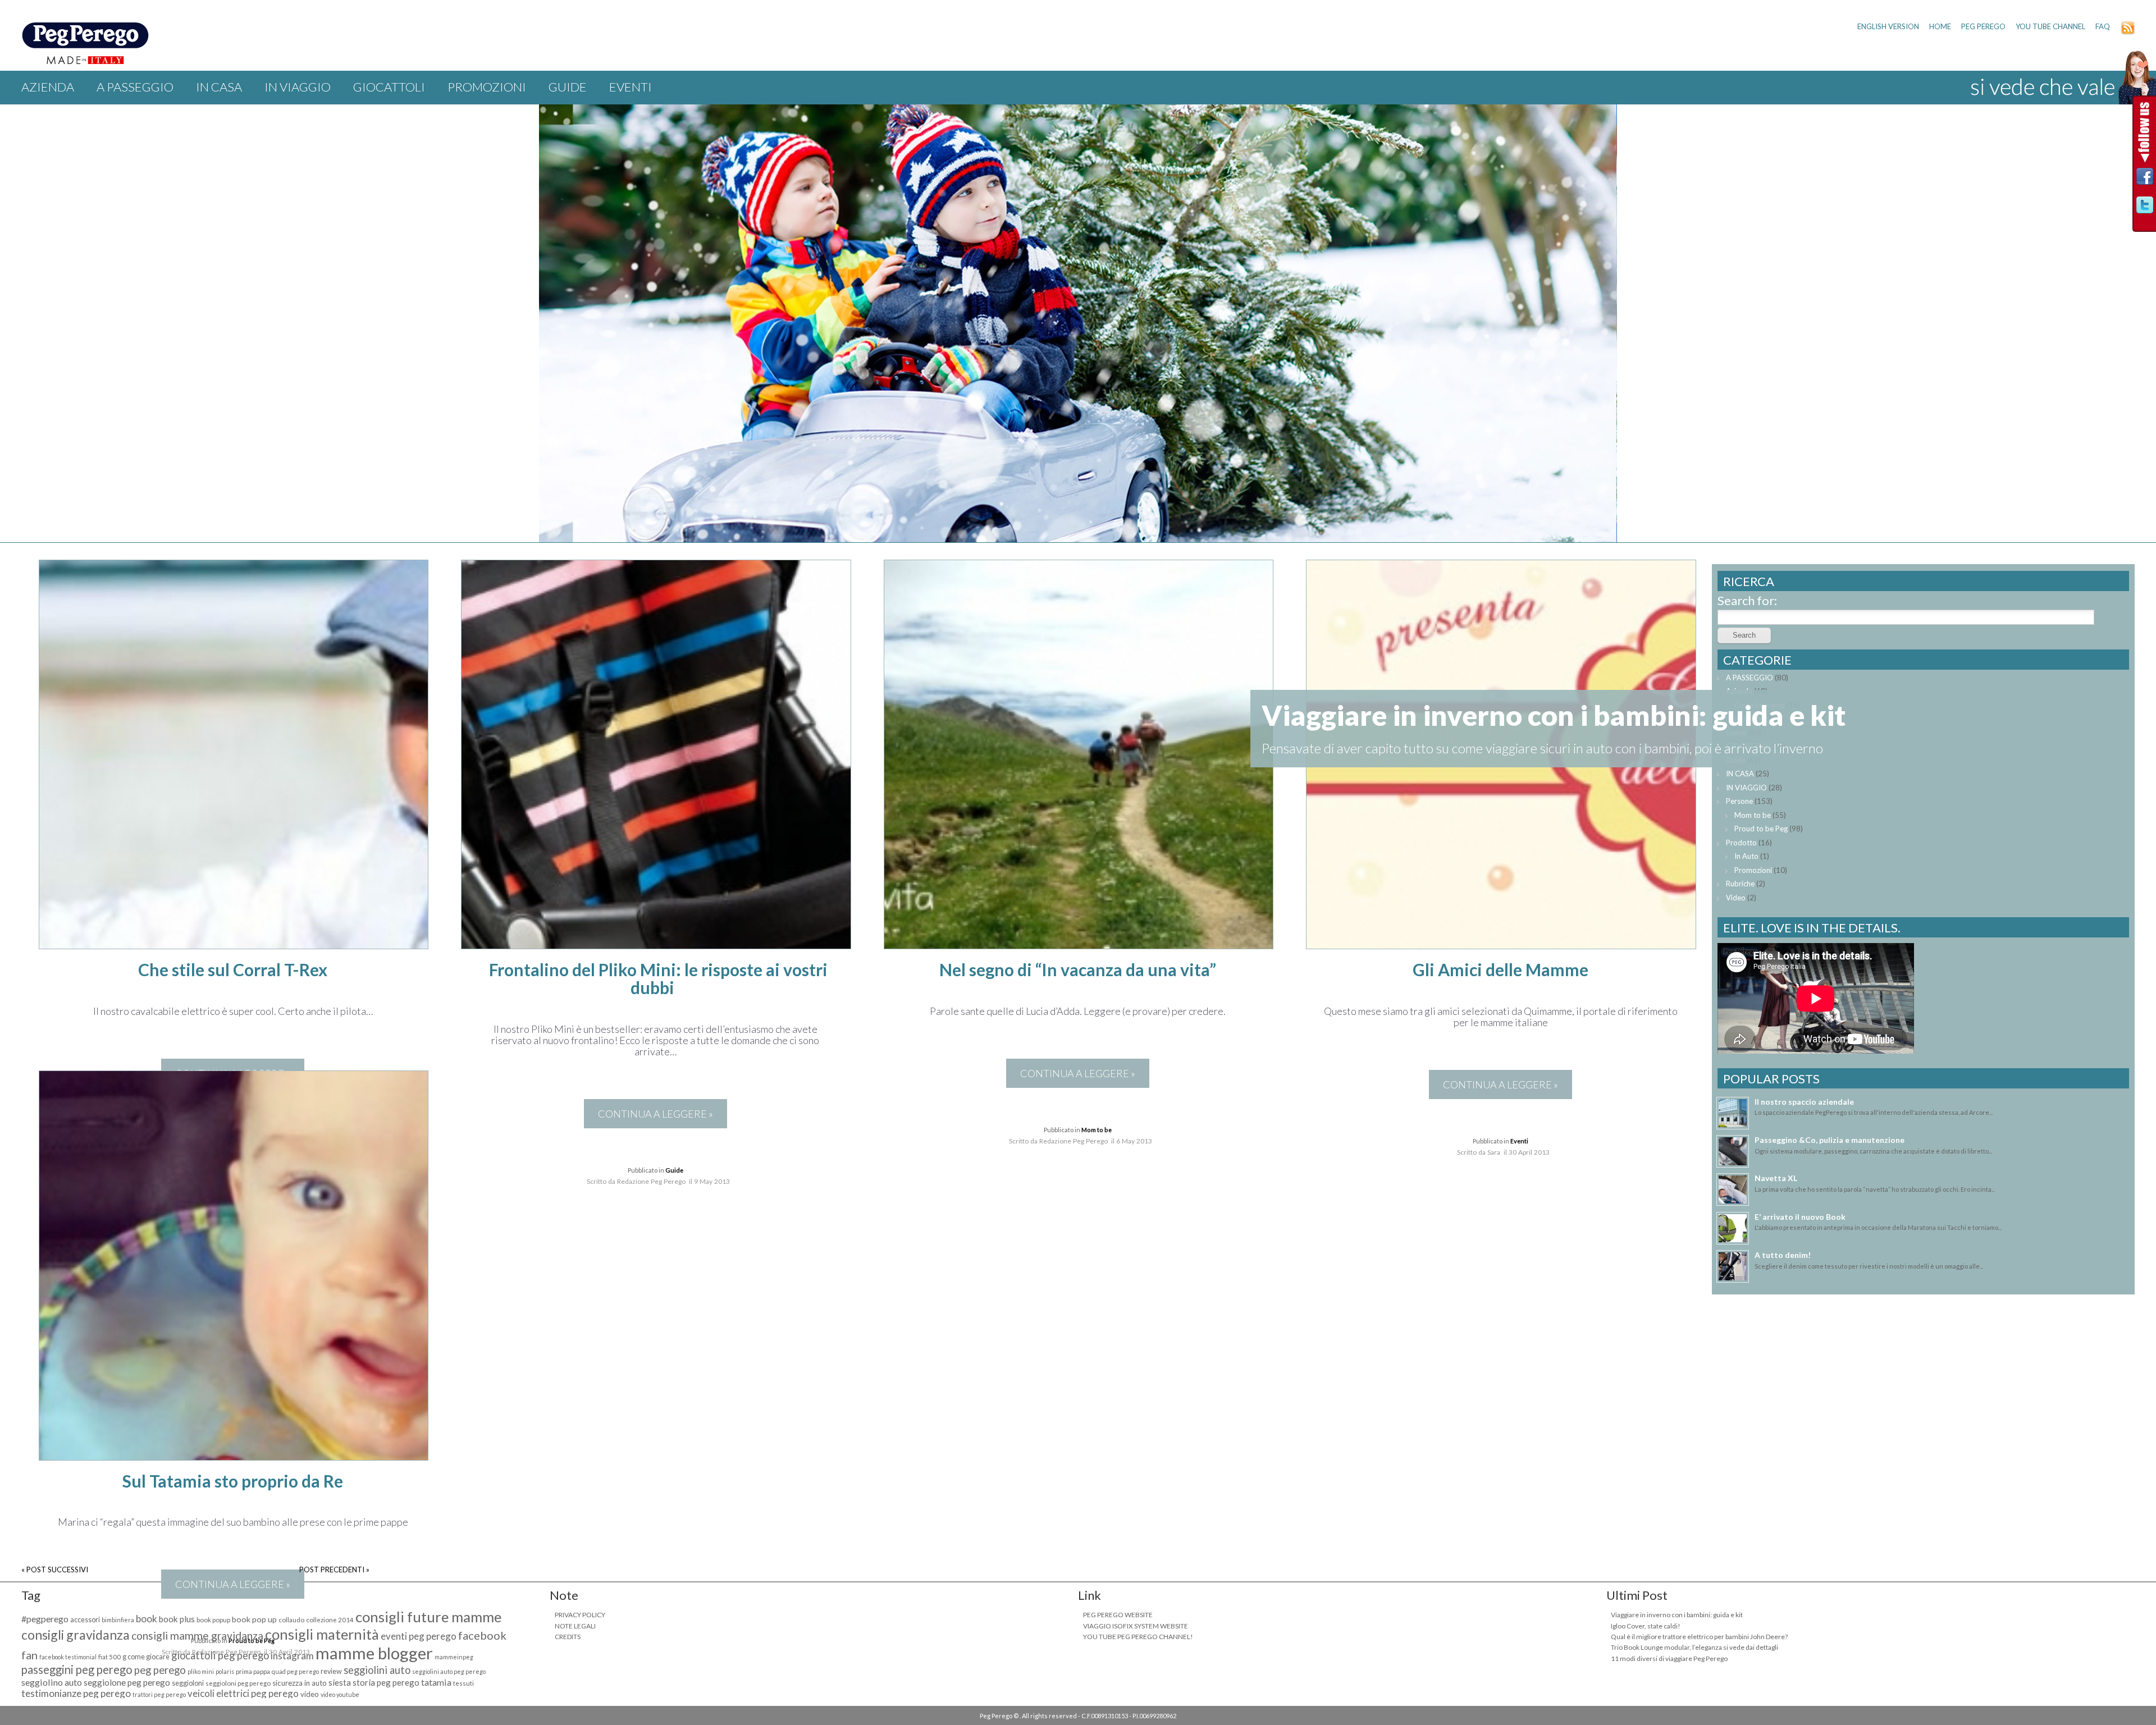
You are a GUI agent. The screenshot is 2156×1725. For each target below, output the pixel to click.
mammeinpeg (454, 1657)
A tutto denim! (1783, 1255)
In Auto (1746, 856)
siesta (340, 1682)
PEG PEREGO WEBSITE (1118, 1615)
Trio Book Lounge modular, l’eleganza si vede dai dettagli (1694, 1647)
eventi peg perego (419, 1636)
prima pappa (253, 1671)
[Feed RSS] (2128, 32)
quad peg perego (295, 1671)
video (310, 1694)
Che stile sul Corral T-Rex (233, 969)
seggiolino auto (52, 1682)
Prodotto (1741, 843)
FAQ (2103, 26)
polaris (225, 1671)
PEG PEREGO (1983, 26)
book (147, 1619)
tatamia (436, 1682)
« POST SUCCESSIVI (55, 1570)
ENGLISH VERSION (1888, 26)
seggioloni (188, 1683)
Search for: (1747, 600)
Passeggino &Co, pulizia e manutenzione (1830, 1140)
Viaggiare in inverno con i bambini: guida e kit (1677, 1615)
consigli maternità (322, 1634)
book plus (177, 1619)
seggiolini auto (377, 1670)
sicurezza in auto (300, 1683)
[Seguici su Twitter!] (2145, 208)
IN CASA (219, 87)
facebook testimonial (68, 1657)
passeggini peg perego (77, 1669)
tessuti (463, 1683)
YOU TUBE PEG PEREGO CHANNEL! (1138, 1637)
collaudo (291, 1620)
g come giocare (146, 1657)
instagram (292, 1656)
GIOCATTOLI (389, 87)
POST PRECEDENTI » (334, 1570)
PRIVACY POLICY (580, 1615)
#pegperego (45, 1619)
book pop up (254, 1619)
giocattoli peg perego (220, 1655)
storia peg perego (386, 1682)
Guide (568, 87)
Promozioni (487, 87)
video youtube (340, 1694)
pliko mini (201, 1671)
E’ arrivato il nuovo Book (1800, 1217)
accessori (85, 1620)
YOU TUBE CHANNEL (2050, 26)
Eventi (631, 87)
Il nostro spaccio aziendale (1804, 1102)
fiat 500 (109, 1657)
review (331, 1671)
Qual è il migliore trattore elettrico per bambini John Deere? (1699, 1637)
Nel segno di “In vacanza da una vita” (1078, 969)
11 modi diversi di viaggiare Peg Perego (1669, 1658)
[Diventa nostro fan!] (2145, 179)
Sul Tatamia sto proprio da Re (233, 1481)
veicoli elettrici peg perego (243, 1693)
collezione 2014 (330, 1620)
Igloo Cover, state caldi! (1646, 1626)
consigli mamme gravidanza (197, 1635)
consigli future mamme (428, 1617)
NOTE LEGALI (575, 1626)
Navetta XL (1776, 1178)
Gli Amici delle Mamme (1500, 969)
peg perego (160, 1670)
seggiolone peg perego (127, 1682)
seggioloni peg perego (238, 1683)
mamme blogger (374, 1653)
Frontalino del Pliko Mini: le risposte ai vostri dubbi (658, 978)
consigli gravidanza (76, 1635)
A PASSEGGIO (135, 87)
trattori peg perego (159, 1694)
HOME (1940, 26)
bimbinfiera (118, 1620)
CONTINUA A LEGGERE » (656, 1114)
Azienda (48, 87)
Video (1736, 898)
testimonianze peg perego (76, 1693)
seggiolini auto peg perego (449, 1671)
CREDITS (568, 1637)
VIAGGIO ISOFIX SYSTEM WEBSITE (1136, 1626)
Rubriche (1740, 884)
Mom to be (1097, 1130)
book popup (213, 1620)
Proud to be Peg (1761, 829)
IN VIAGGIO (298, 87)
